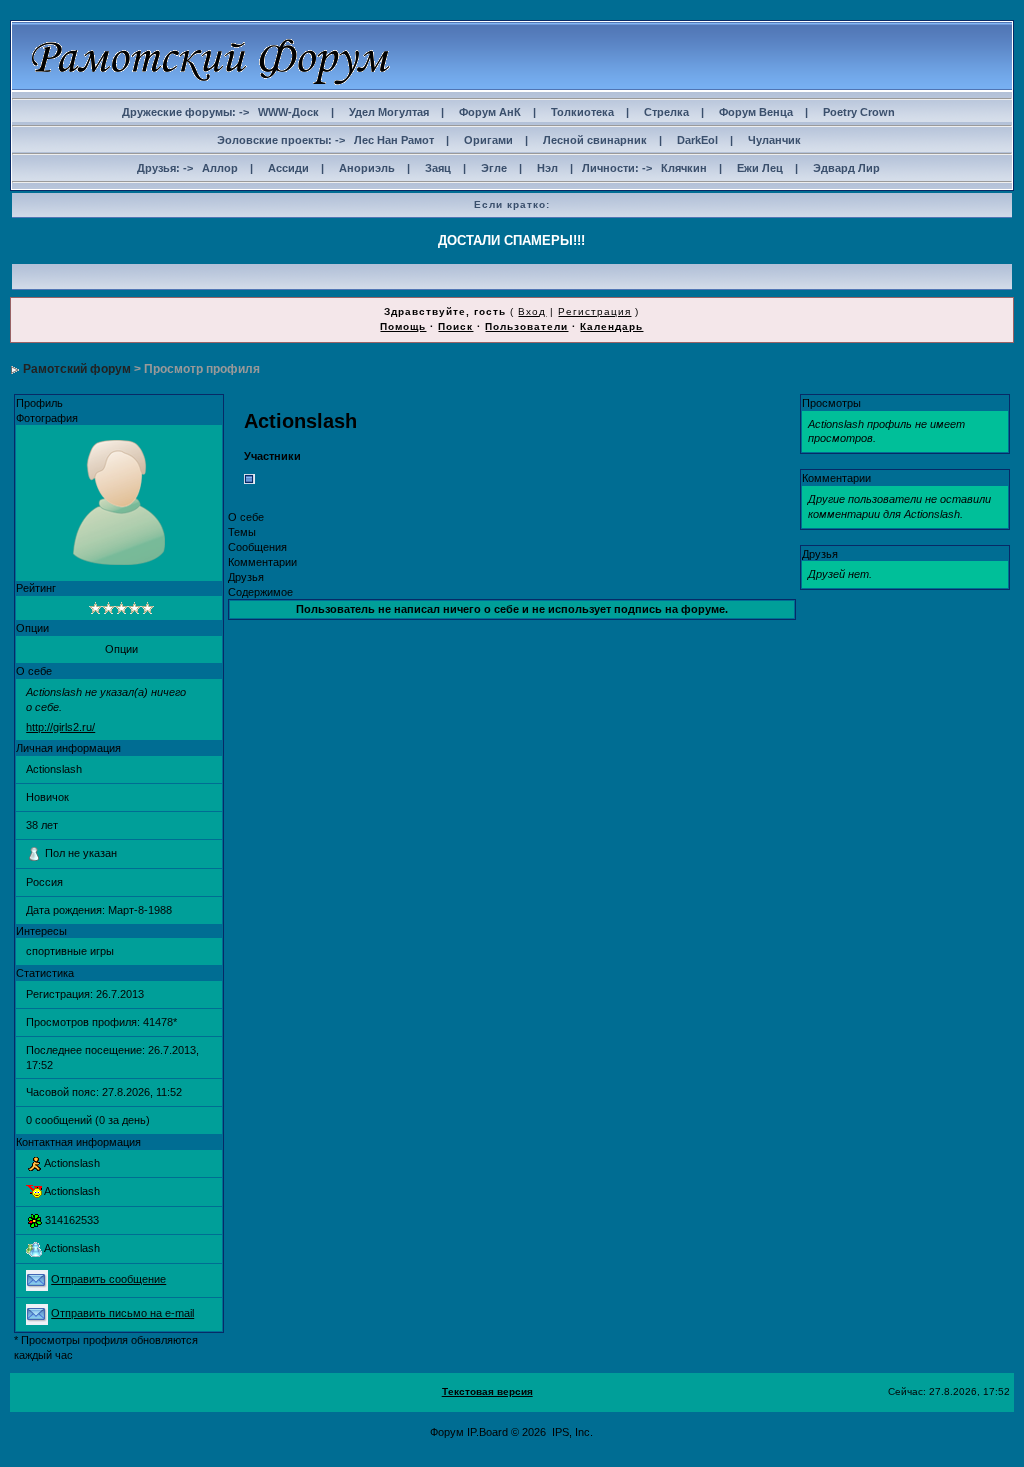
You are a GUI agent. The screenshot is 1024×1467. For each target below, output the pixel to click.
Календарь (611, 326)
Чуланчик (774, 140)
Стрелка (666, 112)
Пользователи (526, 326)
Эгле (494, 168)
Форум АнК (490, 112)
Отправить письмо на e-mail (122, 1313)
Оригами (488, 140)
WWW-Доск (288, 112)
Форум (447, 1432)
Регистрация (594, 311)
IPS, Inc (571, 1432)
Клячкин (684, 168)
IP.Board (487, 1432)
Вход (532, 311)
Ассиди (288, 168)
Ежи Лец (760, 168)
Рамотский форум (77, 369)
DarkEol (697, 140)
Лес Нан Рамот (394, 140)
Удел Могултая (389, 112)
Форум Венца (756, 112)
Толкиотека (582, 112)
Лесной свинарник (595, 140)
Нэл (547, 168)
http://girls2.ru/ (60, 727)
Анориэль (367, 168)
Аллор (220, 168)
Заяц (438, 168)
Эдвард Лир (846, 168)
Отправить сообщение (108, 1279)
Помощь (403, 326)
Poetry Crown (859, 112)
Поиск (455, 326)
